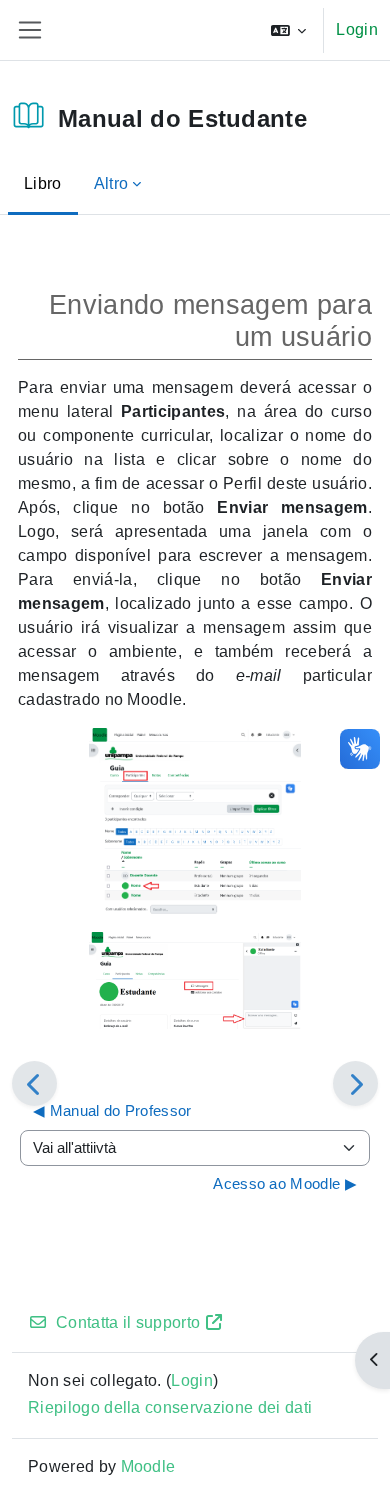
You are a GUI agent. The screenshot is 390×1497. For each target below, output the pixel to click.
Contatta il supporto (128, 1322)
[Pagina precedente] (34, 1083)
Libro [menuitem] (43, 183)
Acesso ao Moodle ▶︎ (285, 1183)
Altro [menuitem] (111, 183)
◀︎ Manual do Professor (112, 1110)
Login (357, 29)
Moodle (148, 1466)
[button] (289, 30)
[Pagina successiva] (355, 1083)
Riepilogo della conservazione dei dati (170, 1407)
